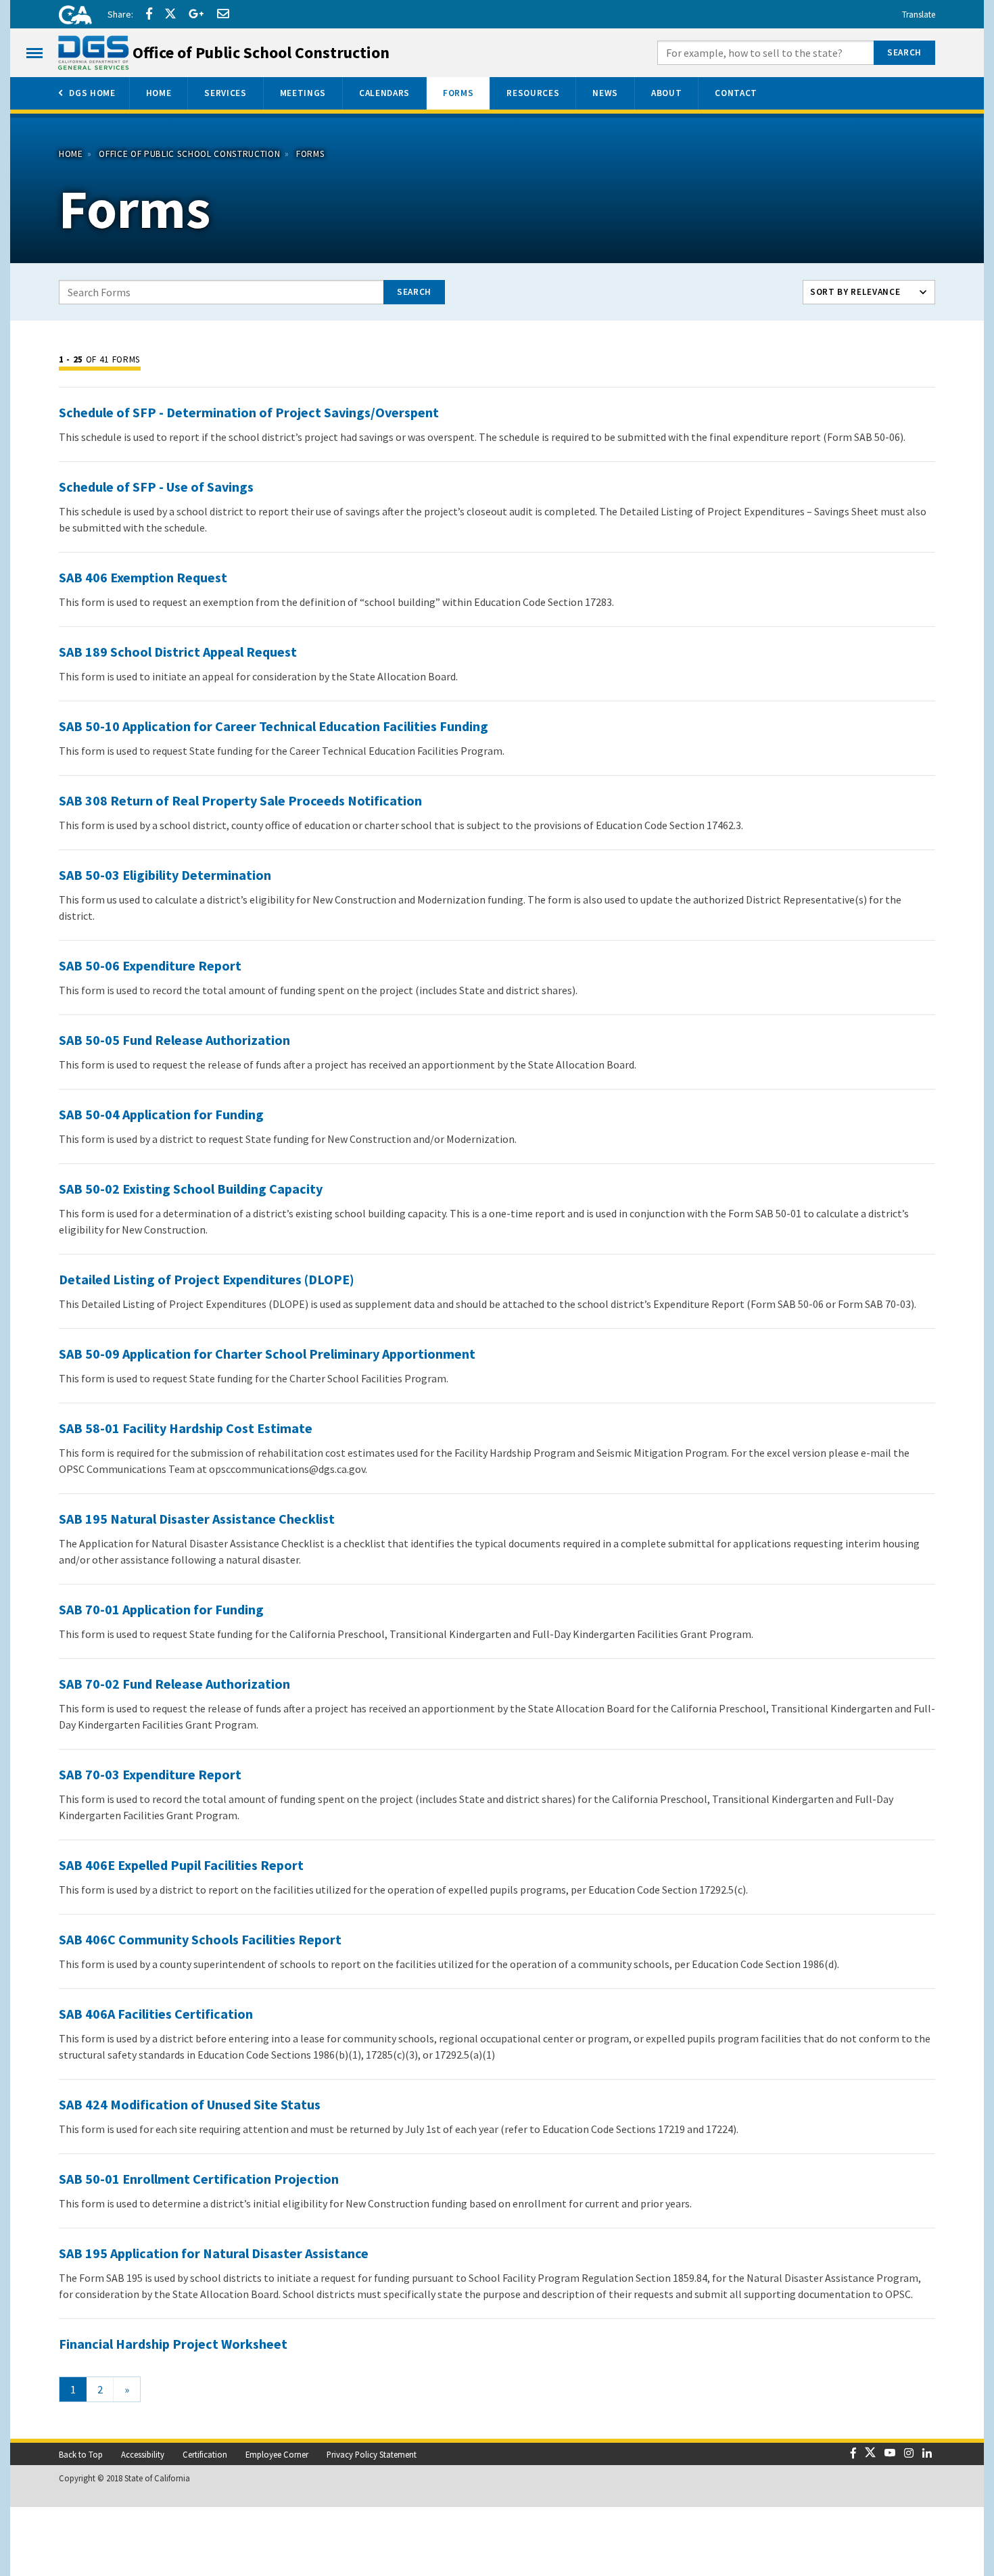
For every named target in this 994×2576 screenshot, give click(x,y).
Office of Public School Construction (189, 154)
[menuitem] (86, 93)
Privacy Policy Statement (372, 2454)
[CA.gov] (71, 17)
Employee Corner (277, 2454)
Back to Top (81, 2454)
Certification (205, 2454)
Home (71, 154)
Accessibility (143, 2454)
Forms (310, 154)
